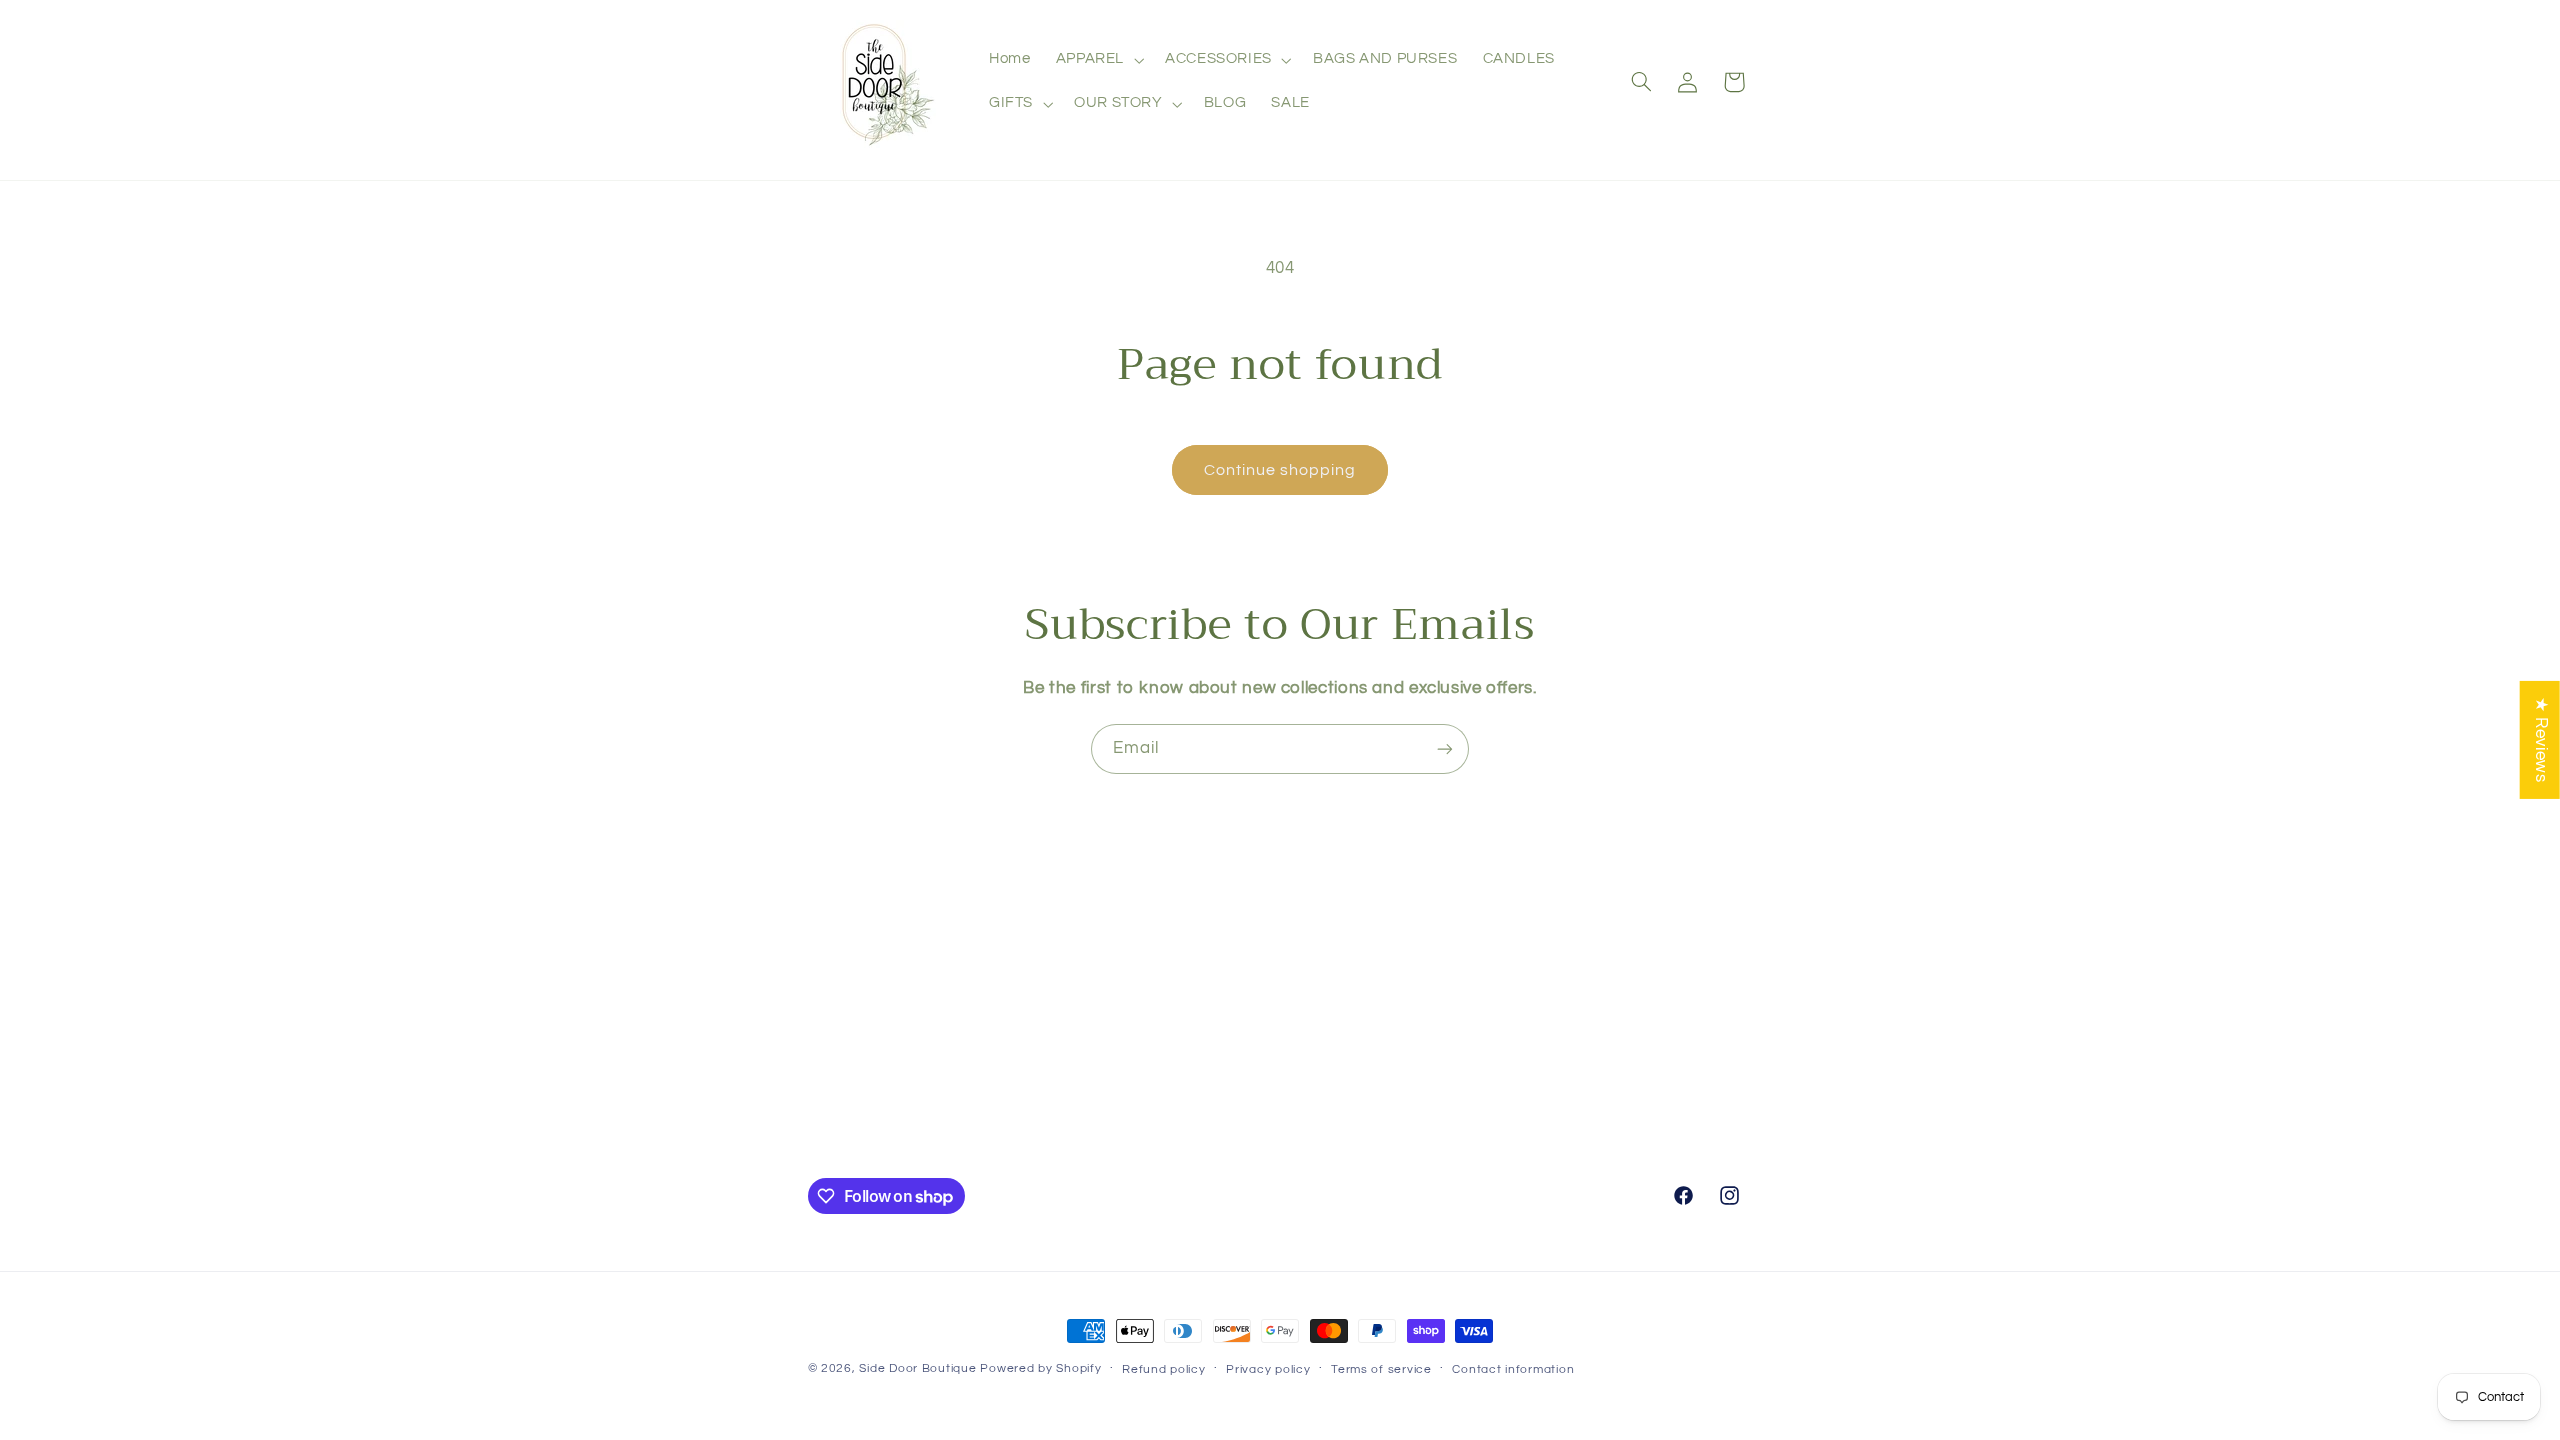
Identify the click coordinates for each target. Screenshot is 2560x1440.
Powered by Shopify (1040, 1368)
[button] (1097, 60)
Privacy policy (1268, 1369)
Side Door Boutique (917, 1368)
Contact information (1513, 1369)
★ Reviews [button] (2541, 740)
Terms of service (1381, 1369)
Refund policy (1164, 1369)
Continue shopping (1280, 470)
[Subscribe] (1445, 748)
